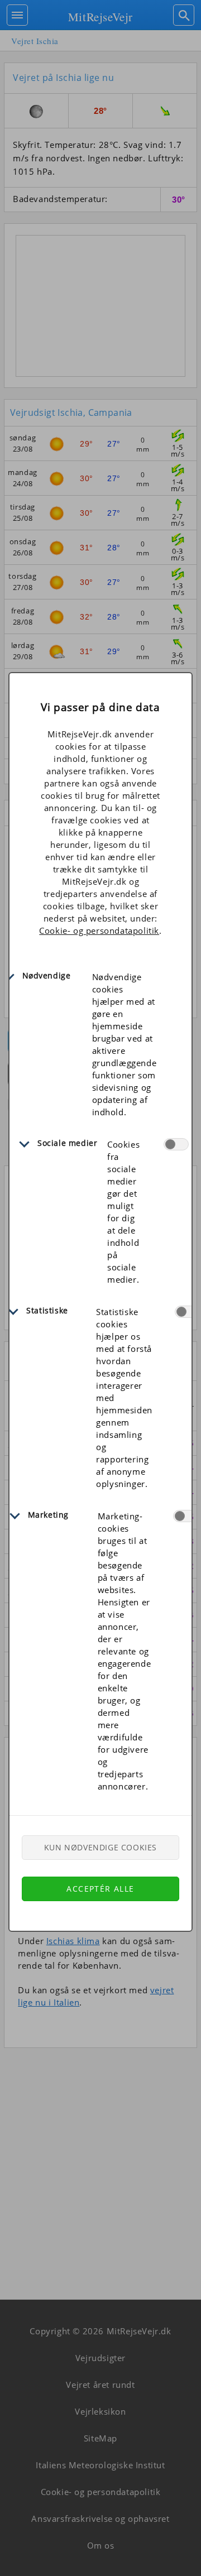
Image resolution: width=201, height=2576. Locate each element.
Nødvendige (47, 975)
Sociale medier (67, 1143)
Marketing (48, 1515)
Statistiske (47, 1310)
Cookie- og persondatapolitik (99, 930)
